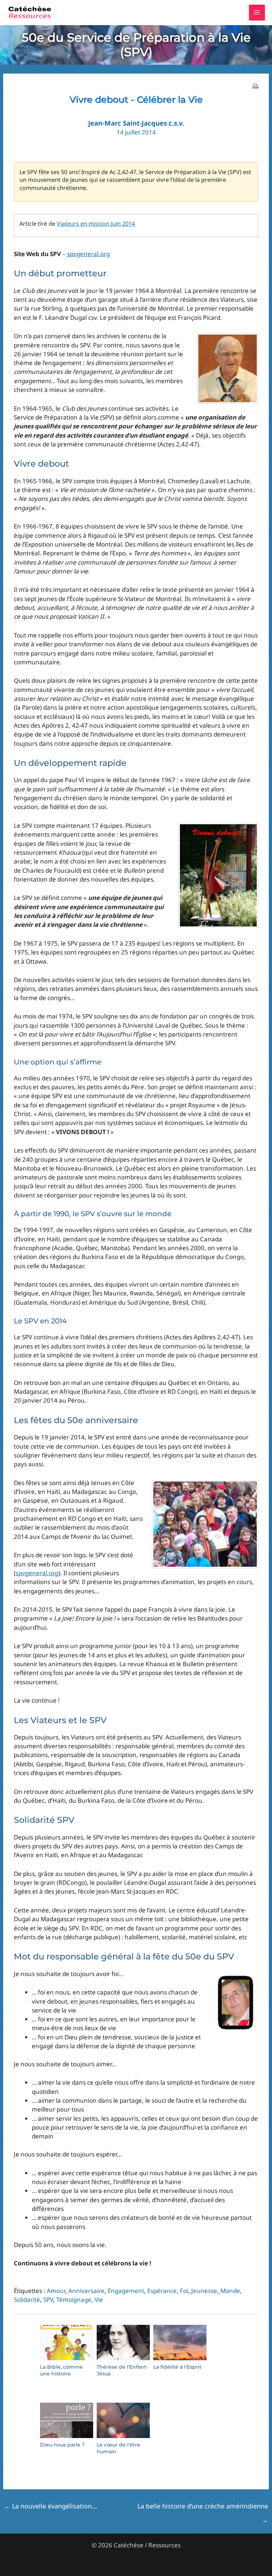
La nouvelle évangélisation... (50, 2506)
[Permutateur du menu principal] (257, 13)
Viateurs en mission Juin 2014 (96, 224)
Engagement (126, 2291)
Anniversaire (86, 2291)
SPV (48, 2300)
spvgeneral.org (88, 254)
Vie (99, 2300)
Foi (184, 2291)
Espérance (162, 2291)
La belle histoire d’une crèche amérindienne (203, 2508)
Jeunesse (204, 2291)
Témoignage (74, 2300)
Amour (56, 2291)
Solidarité (27, 2300)
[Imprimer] (255, 85)
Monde (230, 2291)
